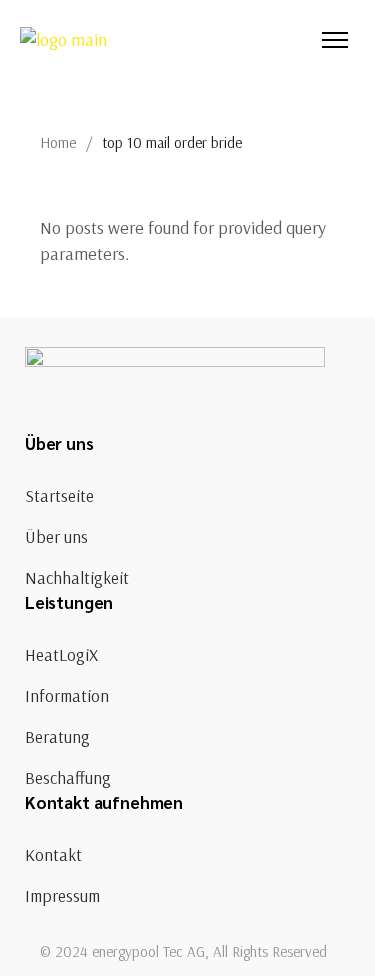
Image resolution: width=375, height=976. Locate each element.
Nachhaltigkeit (77, 577)
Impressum (62, 895)
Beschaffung (68, 777)
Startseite (59, 495)
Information (67, 695)
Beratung (57, 736)
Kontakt (53, 854)
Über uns (56, 536)
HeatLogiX (61, 654)
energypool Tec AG (148, 951)
